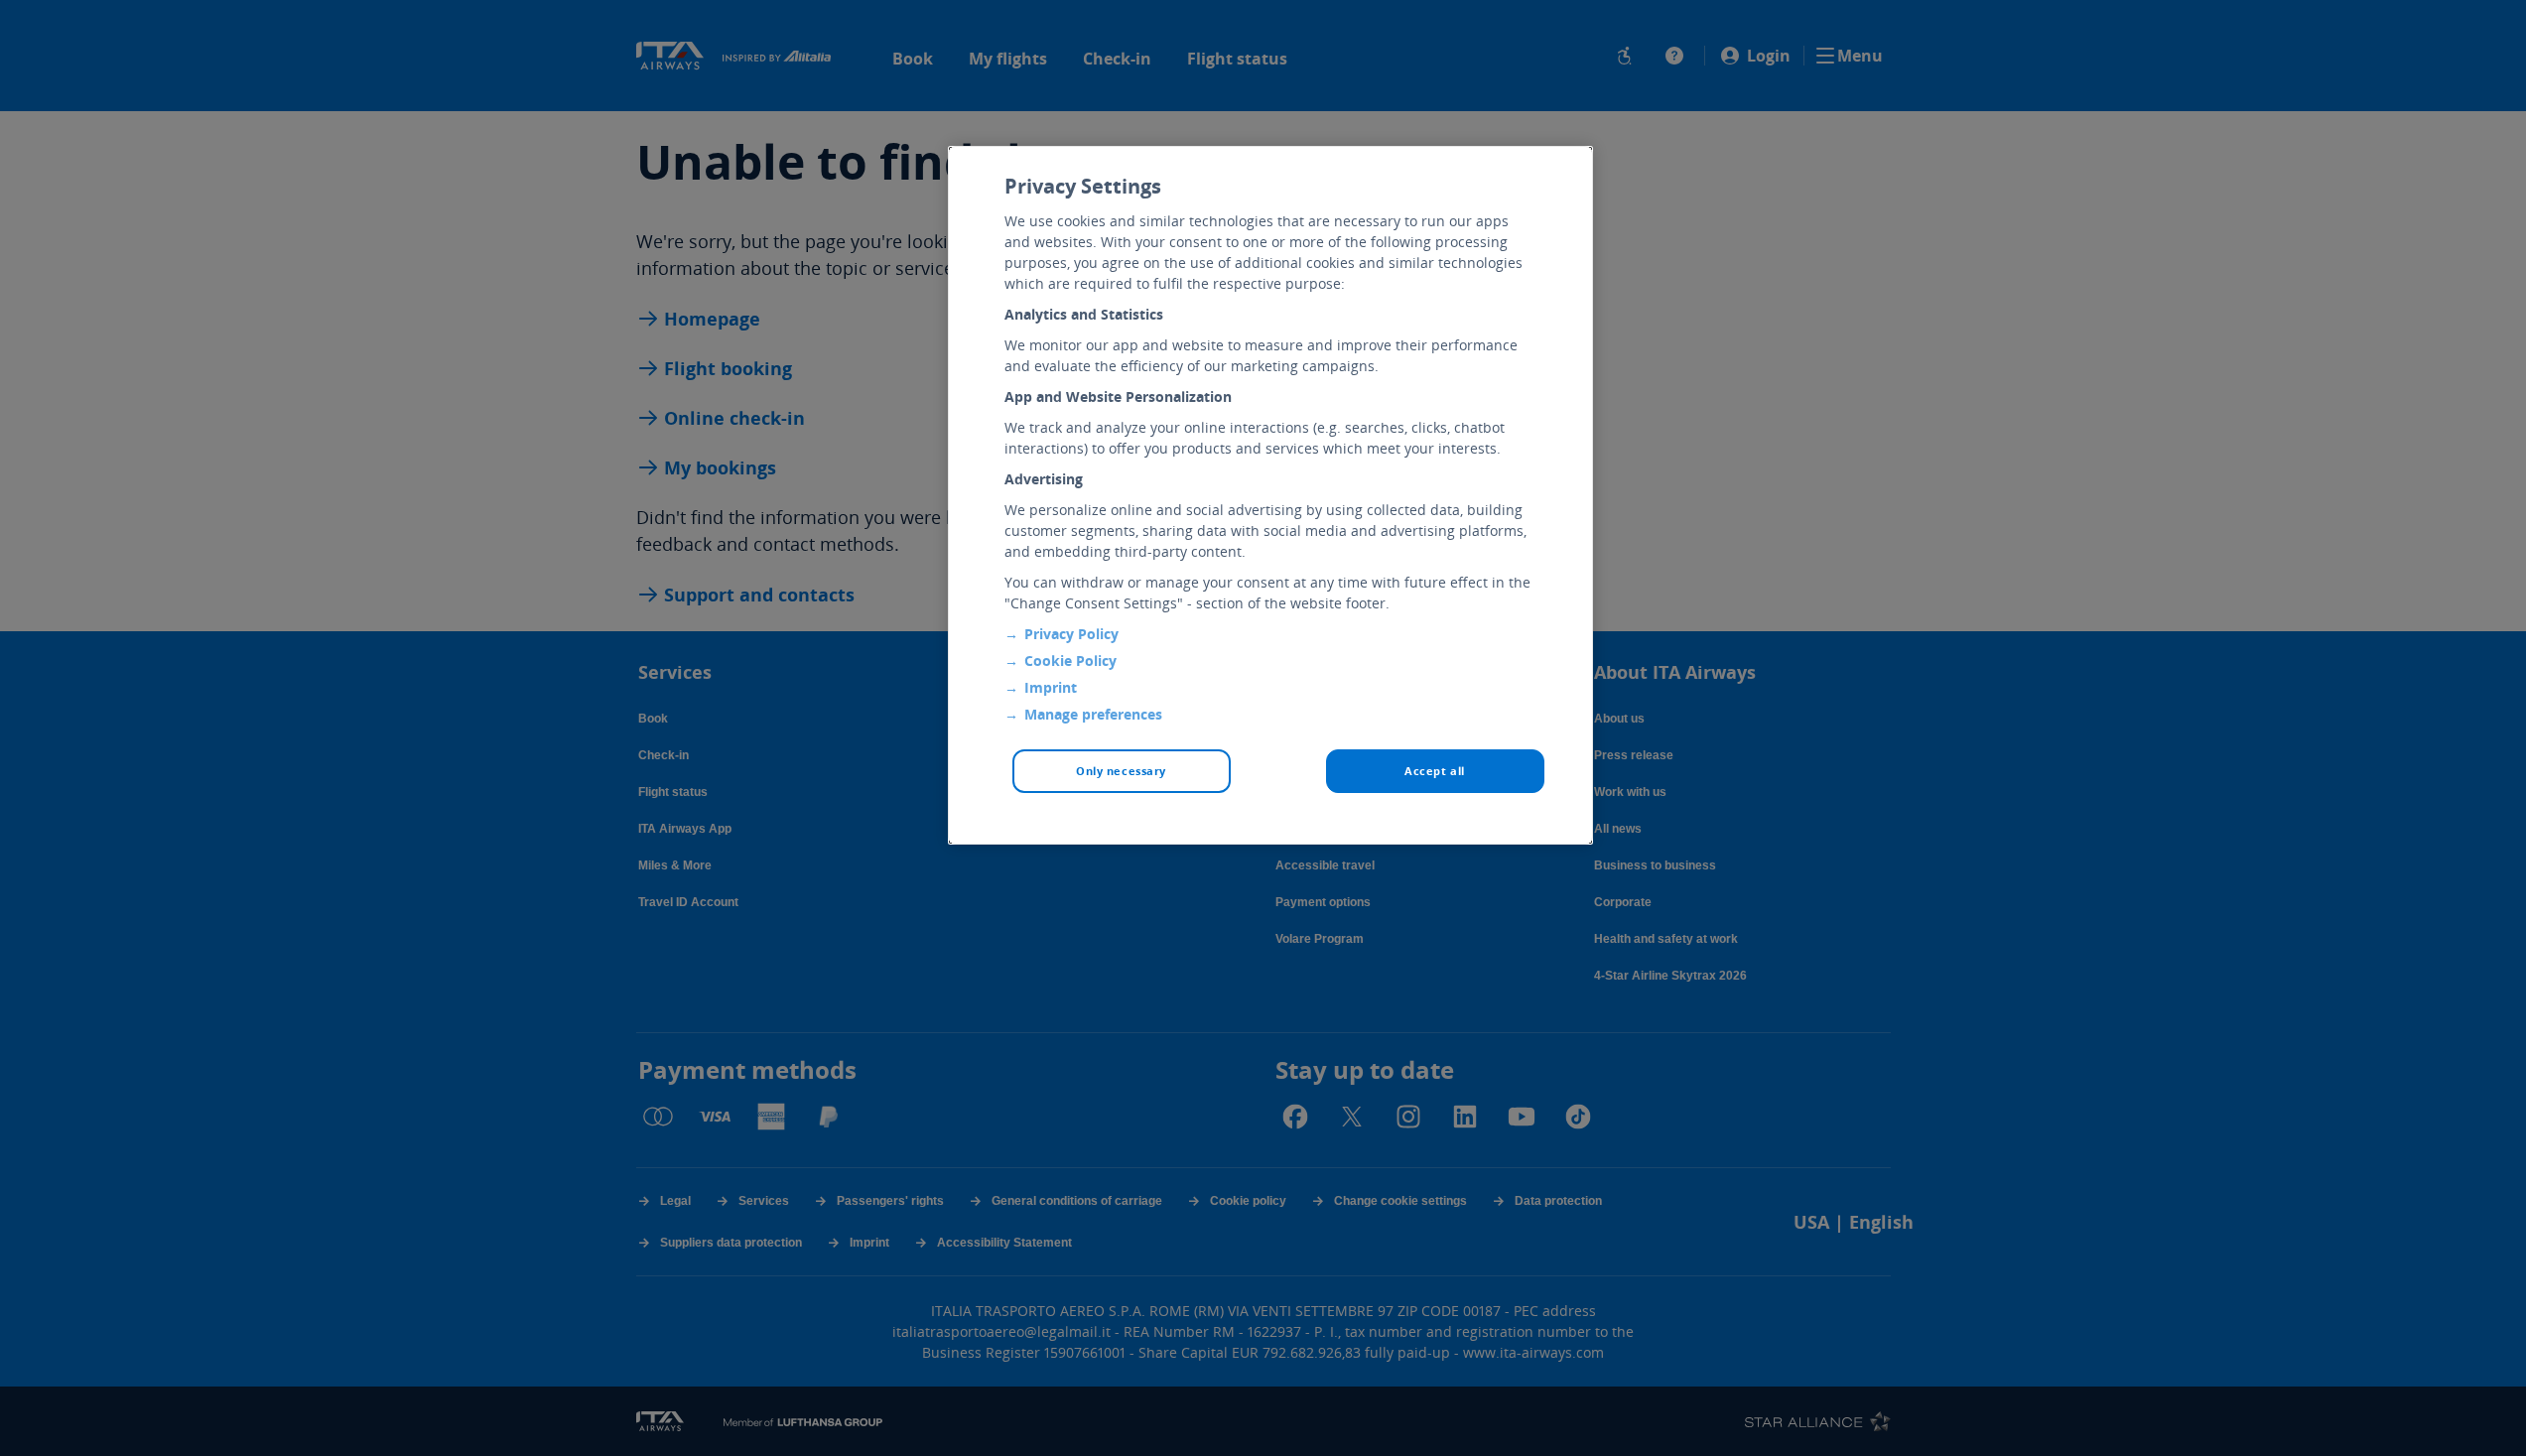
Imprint (1051, 687)
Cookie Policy (1070, 661)
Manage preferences (1093, 714)
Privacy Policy (1071, 634)
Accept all (1435, 771)
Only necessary (1121, 771)
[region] (1270, 495)
